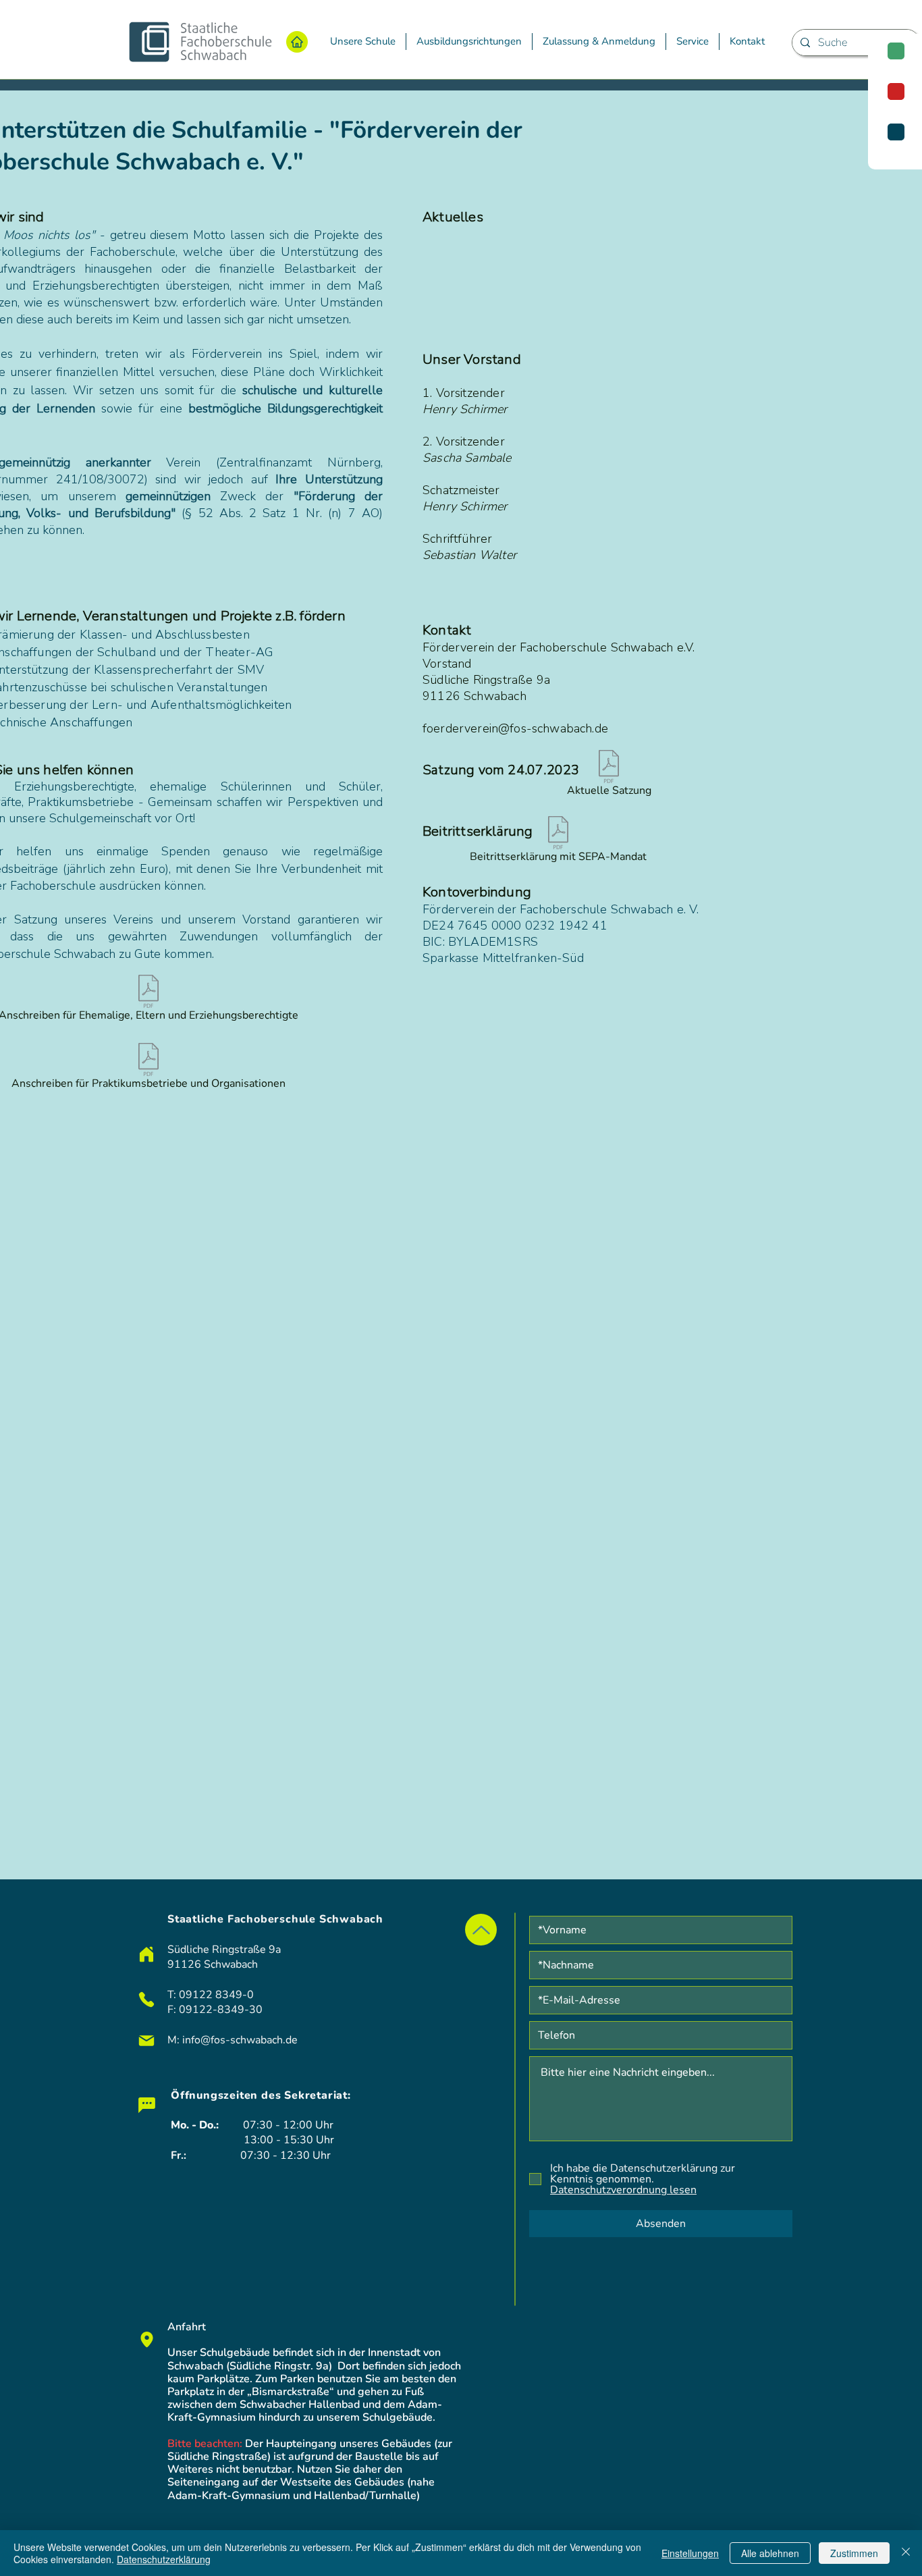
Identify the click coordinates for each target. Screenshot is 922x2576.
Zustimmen (854, 2553)
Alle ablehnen (770, 2553)
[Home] (297, 42)
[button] (363, 42)
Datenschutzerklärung (164, 2559)
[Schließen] (906, 2553)
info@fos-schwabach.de (240, 2040)
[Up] (481, 1930)
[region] (895, 102)
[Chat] (146, 2105)
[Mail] (146, 2041)
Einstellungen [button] (690, 2553)
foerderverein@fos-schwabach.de (515, 728)
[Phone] (146, 2000)
